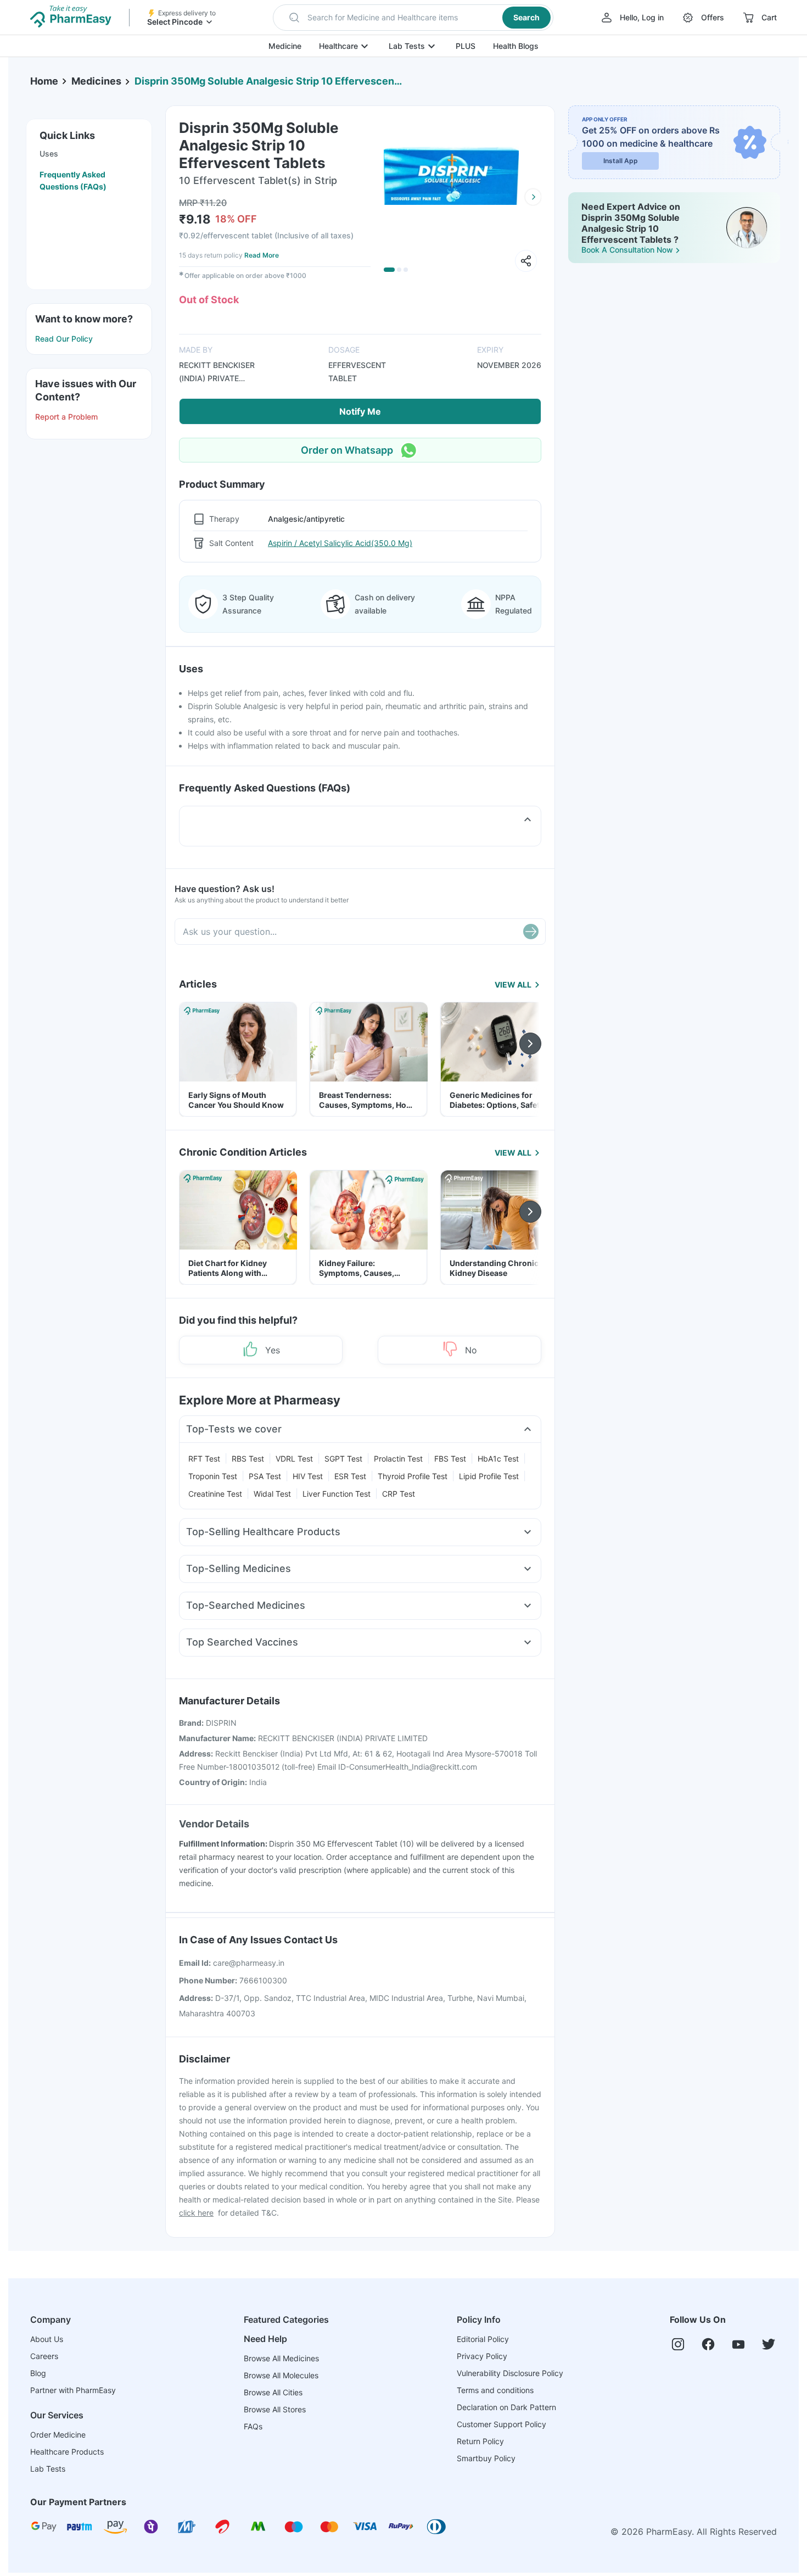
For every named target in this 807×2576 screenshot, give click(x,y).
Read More (262, 255)
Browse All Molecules (281, 2375)
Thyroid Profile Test (413, 1476)
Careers (44, 2356)
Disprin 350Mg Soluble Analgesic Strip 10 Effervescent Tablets (269, 81)
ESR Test (350, 1476)
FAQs (253, 2426)
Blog (38, 2373)
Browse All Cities (273, 2392)
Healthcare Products (67, 2452)
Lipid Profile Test (489, 1476)
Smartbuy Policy (486, 2458)
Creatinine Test (215, 1494)
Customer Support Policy (501, 2424)
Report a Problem (66, 417)
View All (513, 985)
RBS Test (248, 1459)
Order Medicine (58, 2435)
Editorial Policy (483, 2339)
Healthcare (338, 46)
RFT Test (204, 1459)
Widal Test (272, 1494)
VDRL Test (294, 1459)
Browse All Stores (275, 2409)
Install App (621, 161)
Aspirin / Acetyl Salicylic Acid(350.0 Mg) (340, 543)
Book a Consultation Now (627, 250)
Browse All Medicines (281, 2358)
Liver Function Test (337, 1494)
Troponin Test (213, 1476)
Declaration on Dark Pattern (506, 2407)
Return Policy (480, 2441)
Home (44, 81)
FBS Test (450, 1459)
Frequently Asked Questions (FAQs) (73, 180)
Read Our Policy (64, 339)
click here (196, 2213)
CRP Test (399, 1494)
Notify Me (360, 411)
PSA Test (265, 1476)
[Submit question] (531, 932)
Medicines (96, 81)
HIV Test (308, 1476)
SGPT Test (343, 1459)
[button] (413, 18)
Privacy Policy (482, 2356)
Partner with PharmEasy (73, 2390)
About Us (47, 2339)
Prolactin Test (398, 1459)
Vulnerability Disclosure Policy (510, 2373)
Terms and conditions (495, 2390)
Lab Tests (407, 46)
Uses (49, 154)
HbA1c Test (498, 1459)
